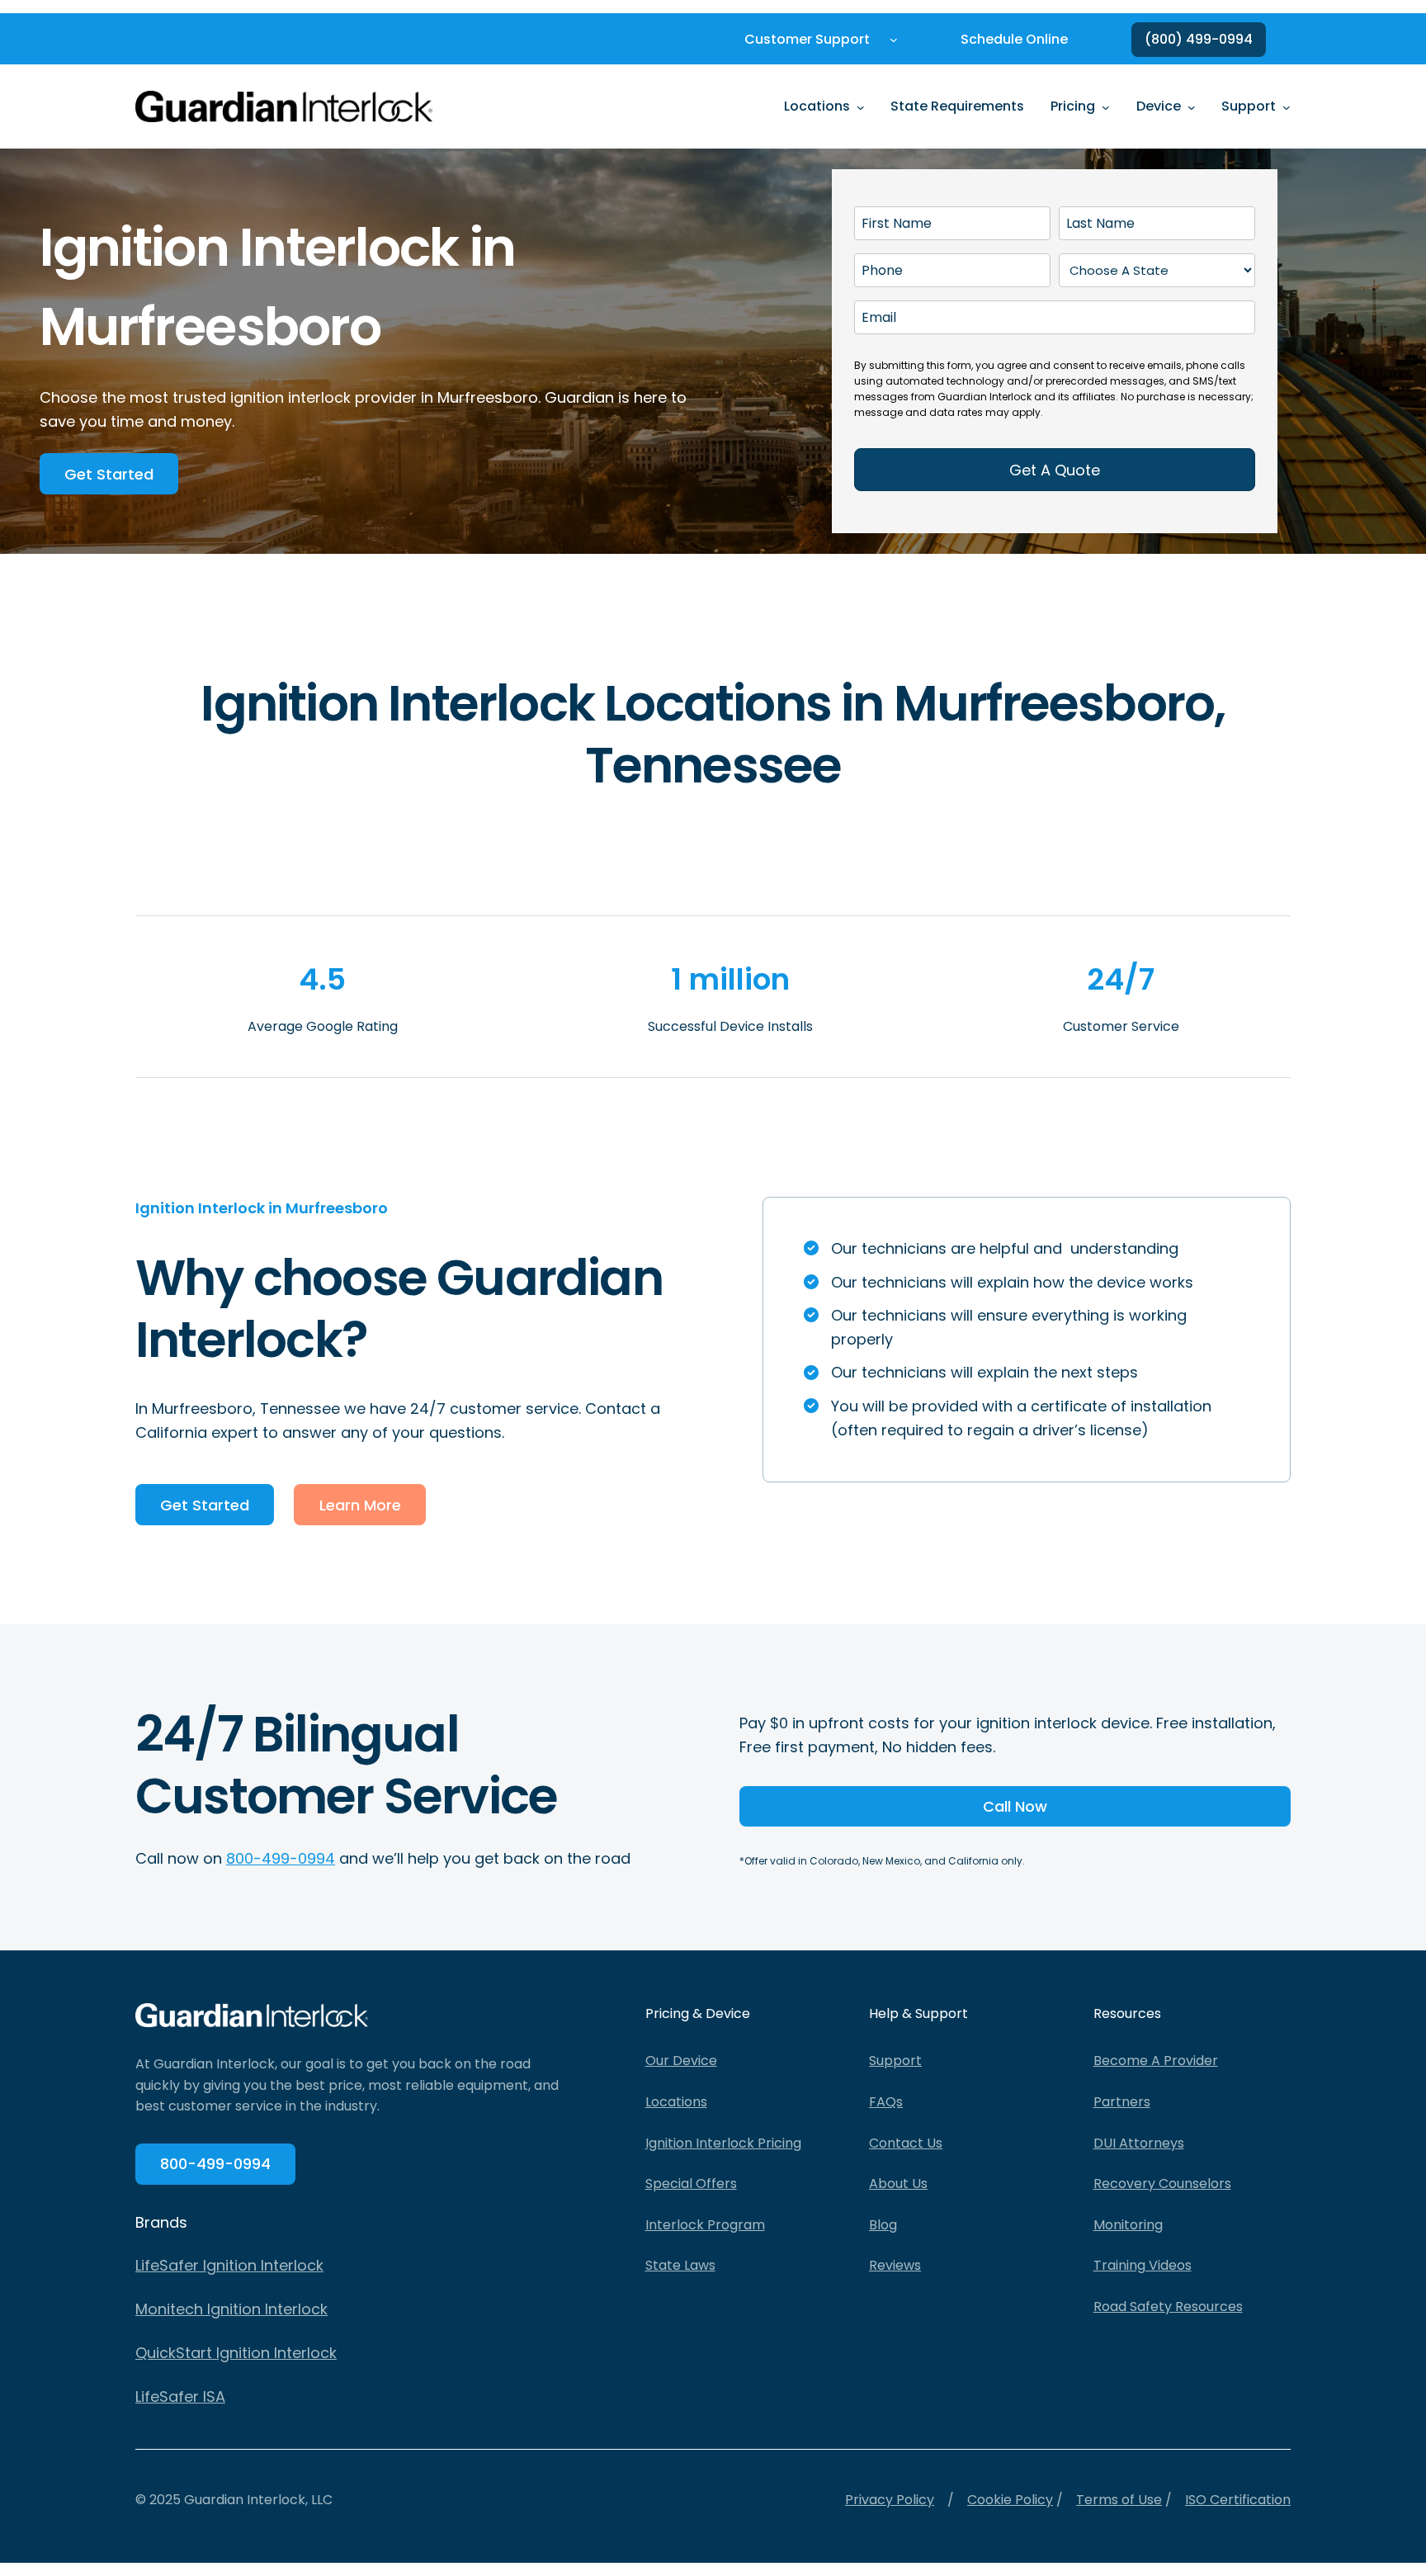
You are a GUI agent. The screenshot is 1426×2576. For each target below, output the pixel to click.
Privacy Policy (890, 2500)
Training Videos (1143, 2265)
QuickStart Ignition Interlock (236, 2353)
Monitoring (1128, 2225)
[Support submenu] (1287, 106)
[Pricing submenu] (1106, 106)
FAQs (886, 2102)
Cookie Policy (1010, 2500)
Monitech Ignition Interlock (231, 2309)
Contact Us (906, 2143)
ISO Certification (1238, 2500)
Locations (676, 2102)
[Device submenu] (1192, 106)
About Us (898, 2184)
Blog (883, 2225)
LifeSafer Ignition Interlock (229, 2265)
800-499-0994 (281, 1858)
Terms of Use (1119, 2500)
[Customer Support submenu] (894, 40)
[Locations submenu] (861, 106)
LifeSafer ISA (180, 2396)
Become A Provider (1156, 2061)
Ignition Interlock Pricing (723, 2143)
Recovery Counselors (1162, 2184)
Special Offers (691, 2184)
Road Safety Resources (1168, 2307)
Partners (1122, 2102)
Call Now (1015, 1806)
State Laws (680, 2265)
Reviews (895, 2265)
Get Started (109, 474)
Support (895, 2061)
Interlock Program (705, 2225)
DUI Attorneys (1139, 2143)
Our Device (681, 2061)
